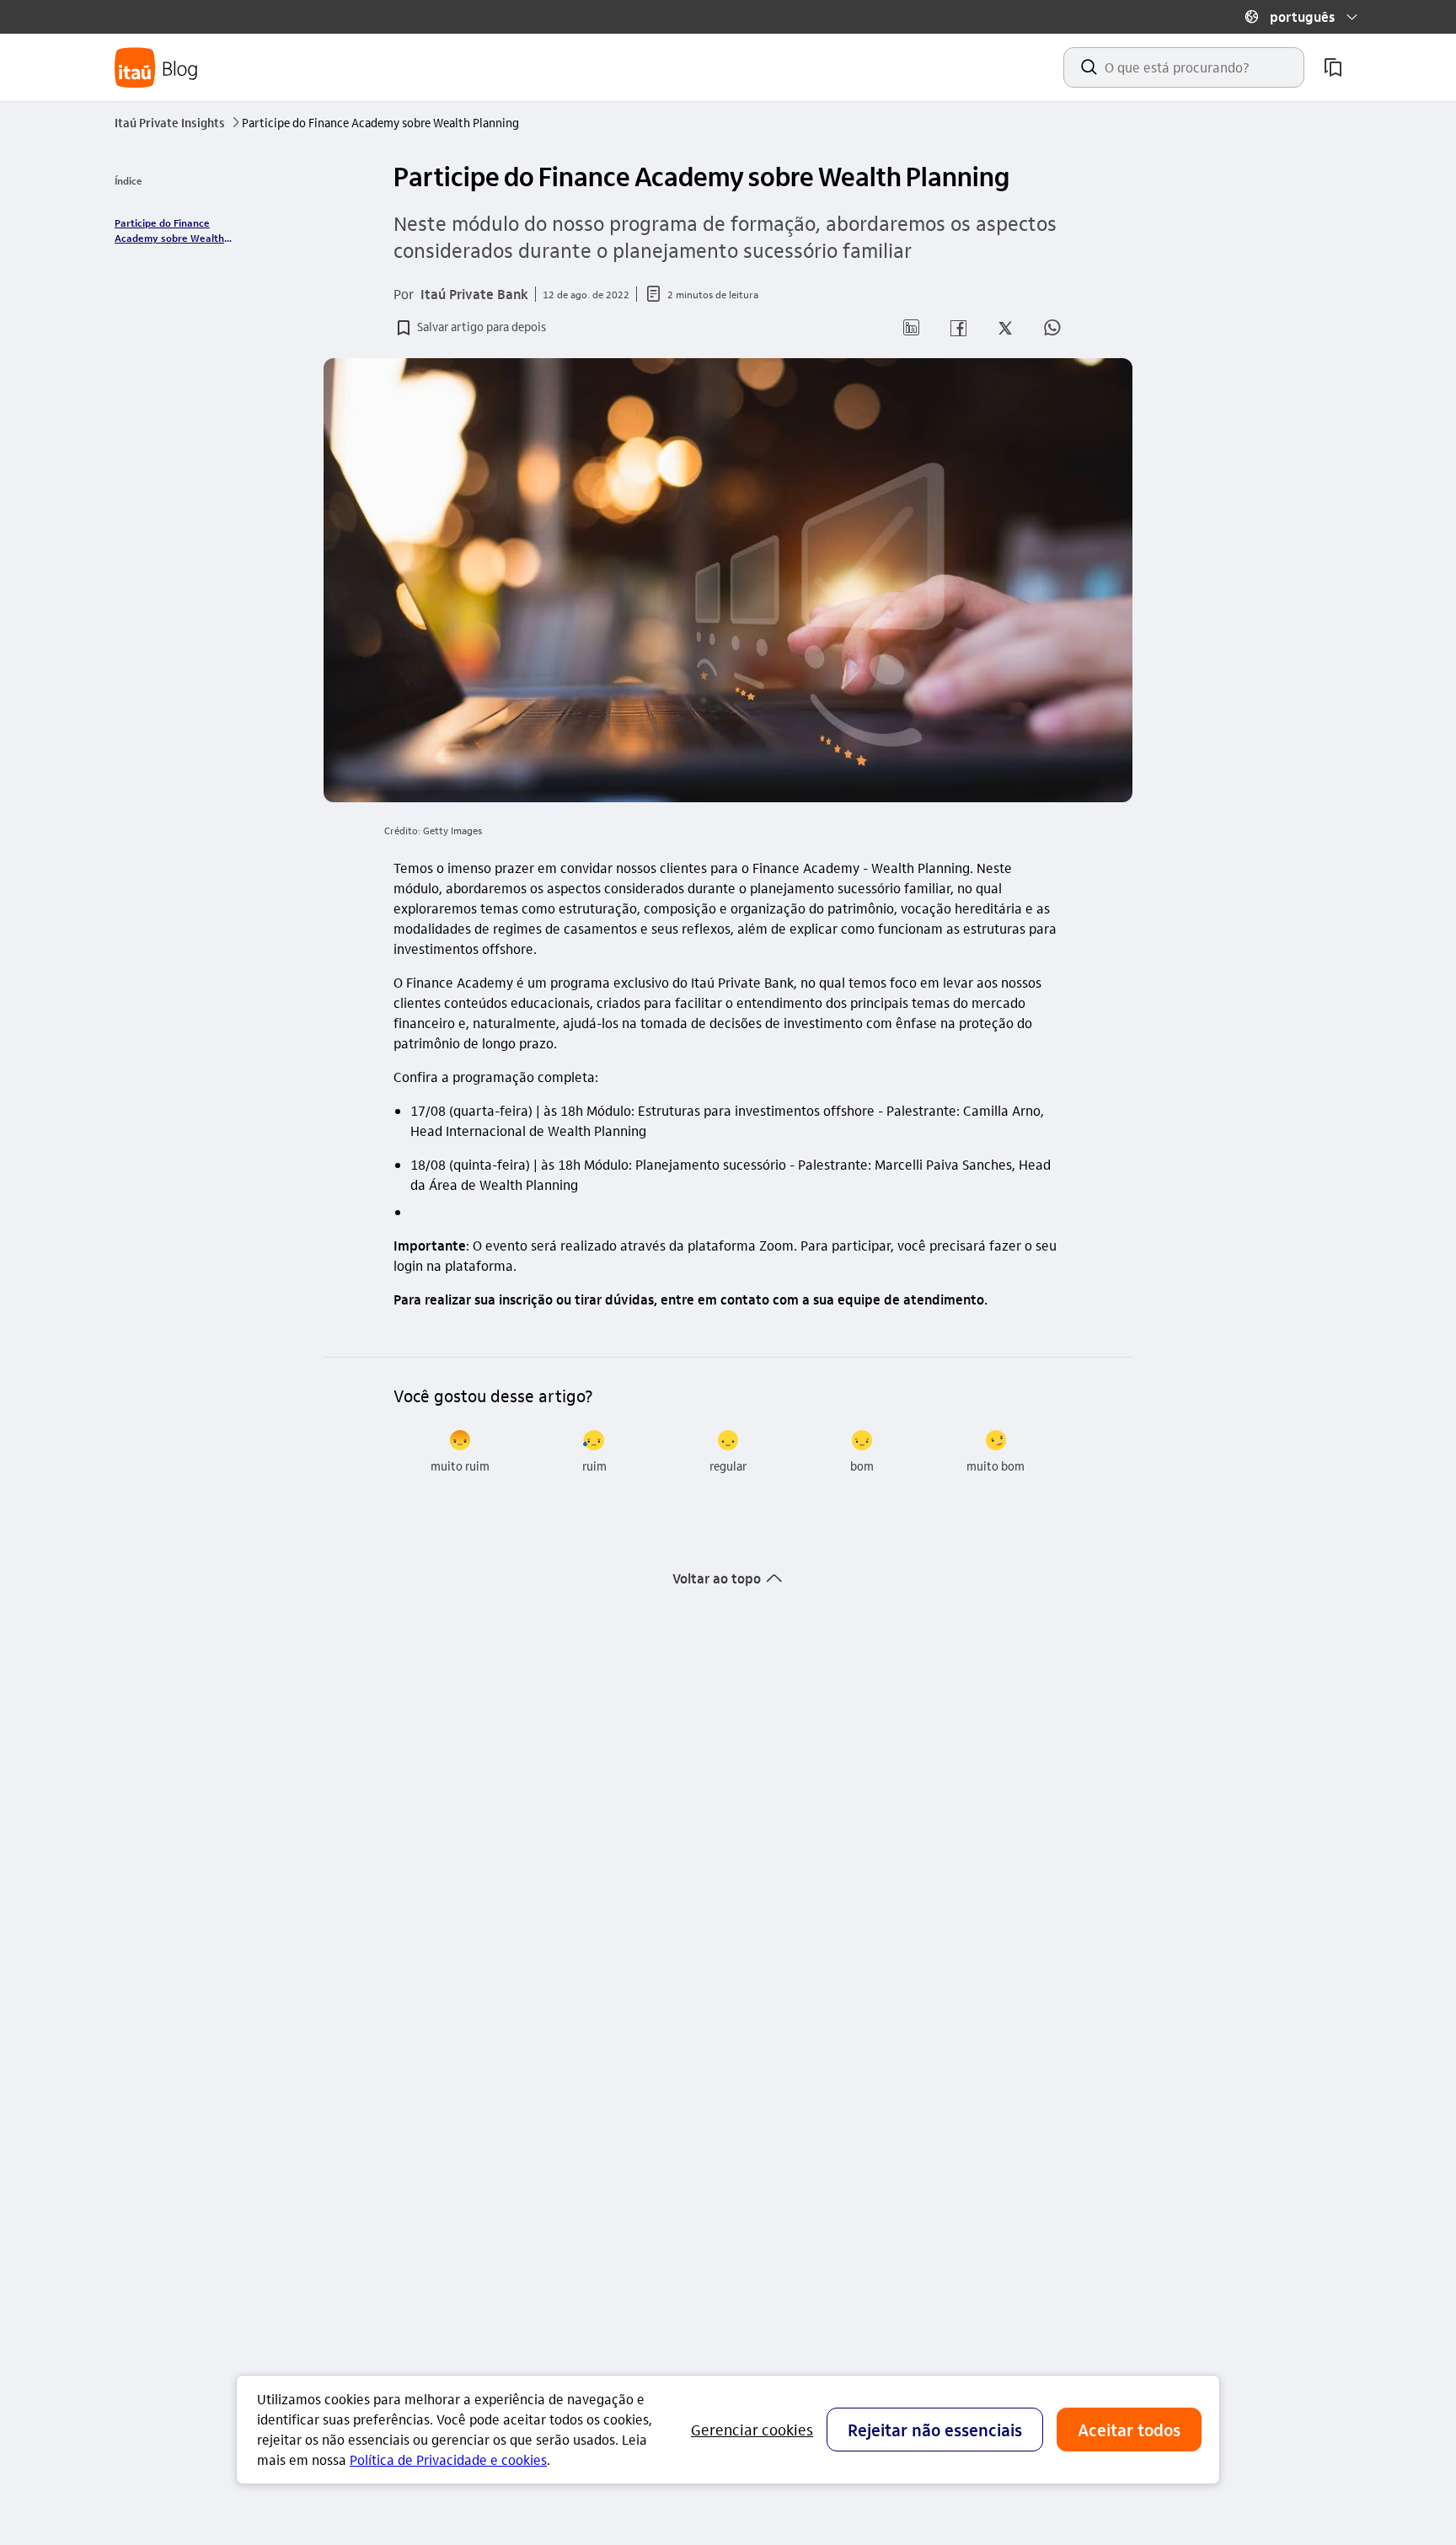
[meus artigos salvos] (1333, 67)
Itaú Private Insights (177, 122)
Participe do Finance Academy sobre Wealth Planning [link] (169, 230)
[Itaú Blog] (157, 68)
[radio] (460, 1452)
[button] (1301, 17)
